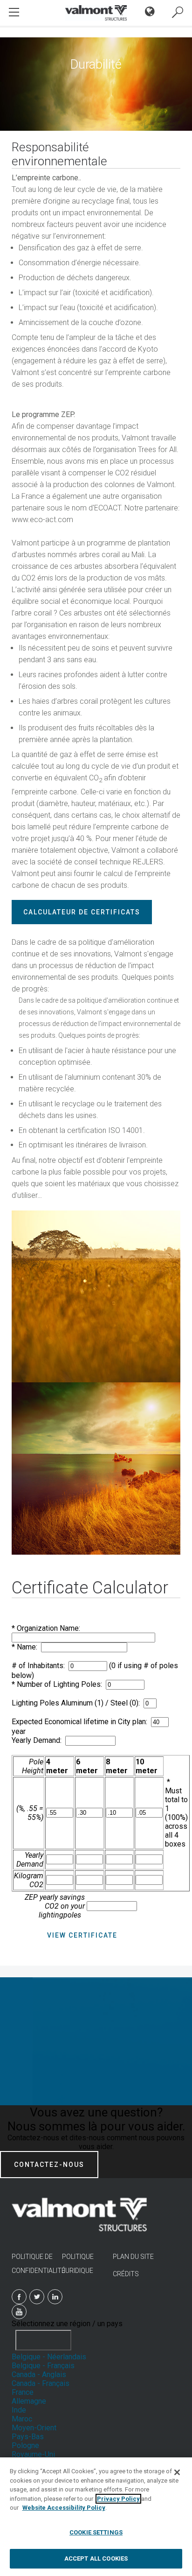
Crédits (126, 2274)
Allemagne (29, 2401)
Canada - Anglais (39, 2374)
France (23, 2392)
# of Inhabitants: (40, 1666)
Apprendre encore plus (96, 2037)
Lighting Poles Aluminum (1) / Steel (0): (78, 1703)
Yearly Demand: (38, 1740)
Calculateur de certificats (82, 912)
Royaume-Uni (33, 2454)
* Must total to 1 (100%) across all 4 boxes (176, 1813)
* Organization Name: (48, 1628)
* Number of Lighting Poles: (59, 1684)
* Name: (26, 1647)
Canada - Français (41, 2383)
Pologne (25, 2445)
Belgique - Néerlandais (49, 2357)
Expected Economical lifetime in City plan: (81, 1722)
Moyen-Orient (34, 2428)
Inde (19, 2410)
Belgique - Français (43, 2366)
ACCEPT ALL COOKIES (96, 2558)
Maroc (22, 2419)
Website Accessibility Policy (64, 2508)
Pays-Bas (28, 2437)
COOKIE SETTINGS (96, 2532)
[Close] (177, 2472)
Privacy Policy (118, 2499)
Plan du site (133, 2257)
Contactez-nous (49, 2165)
